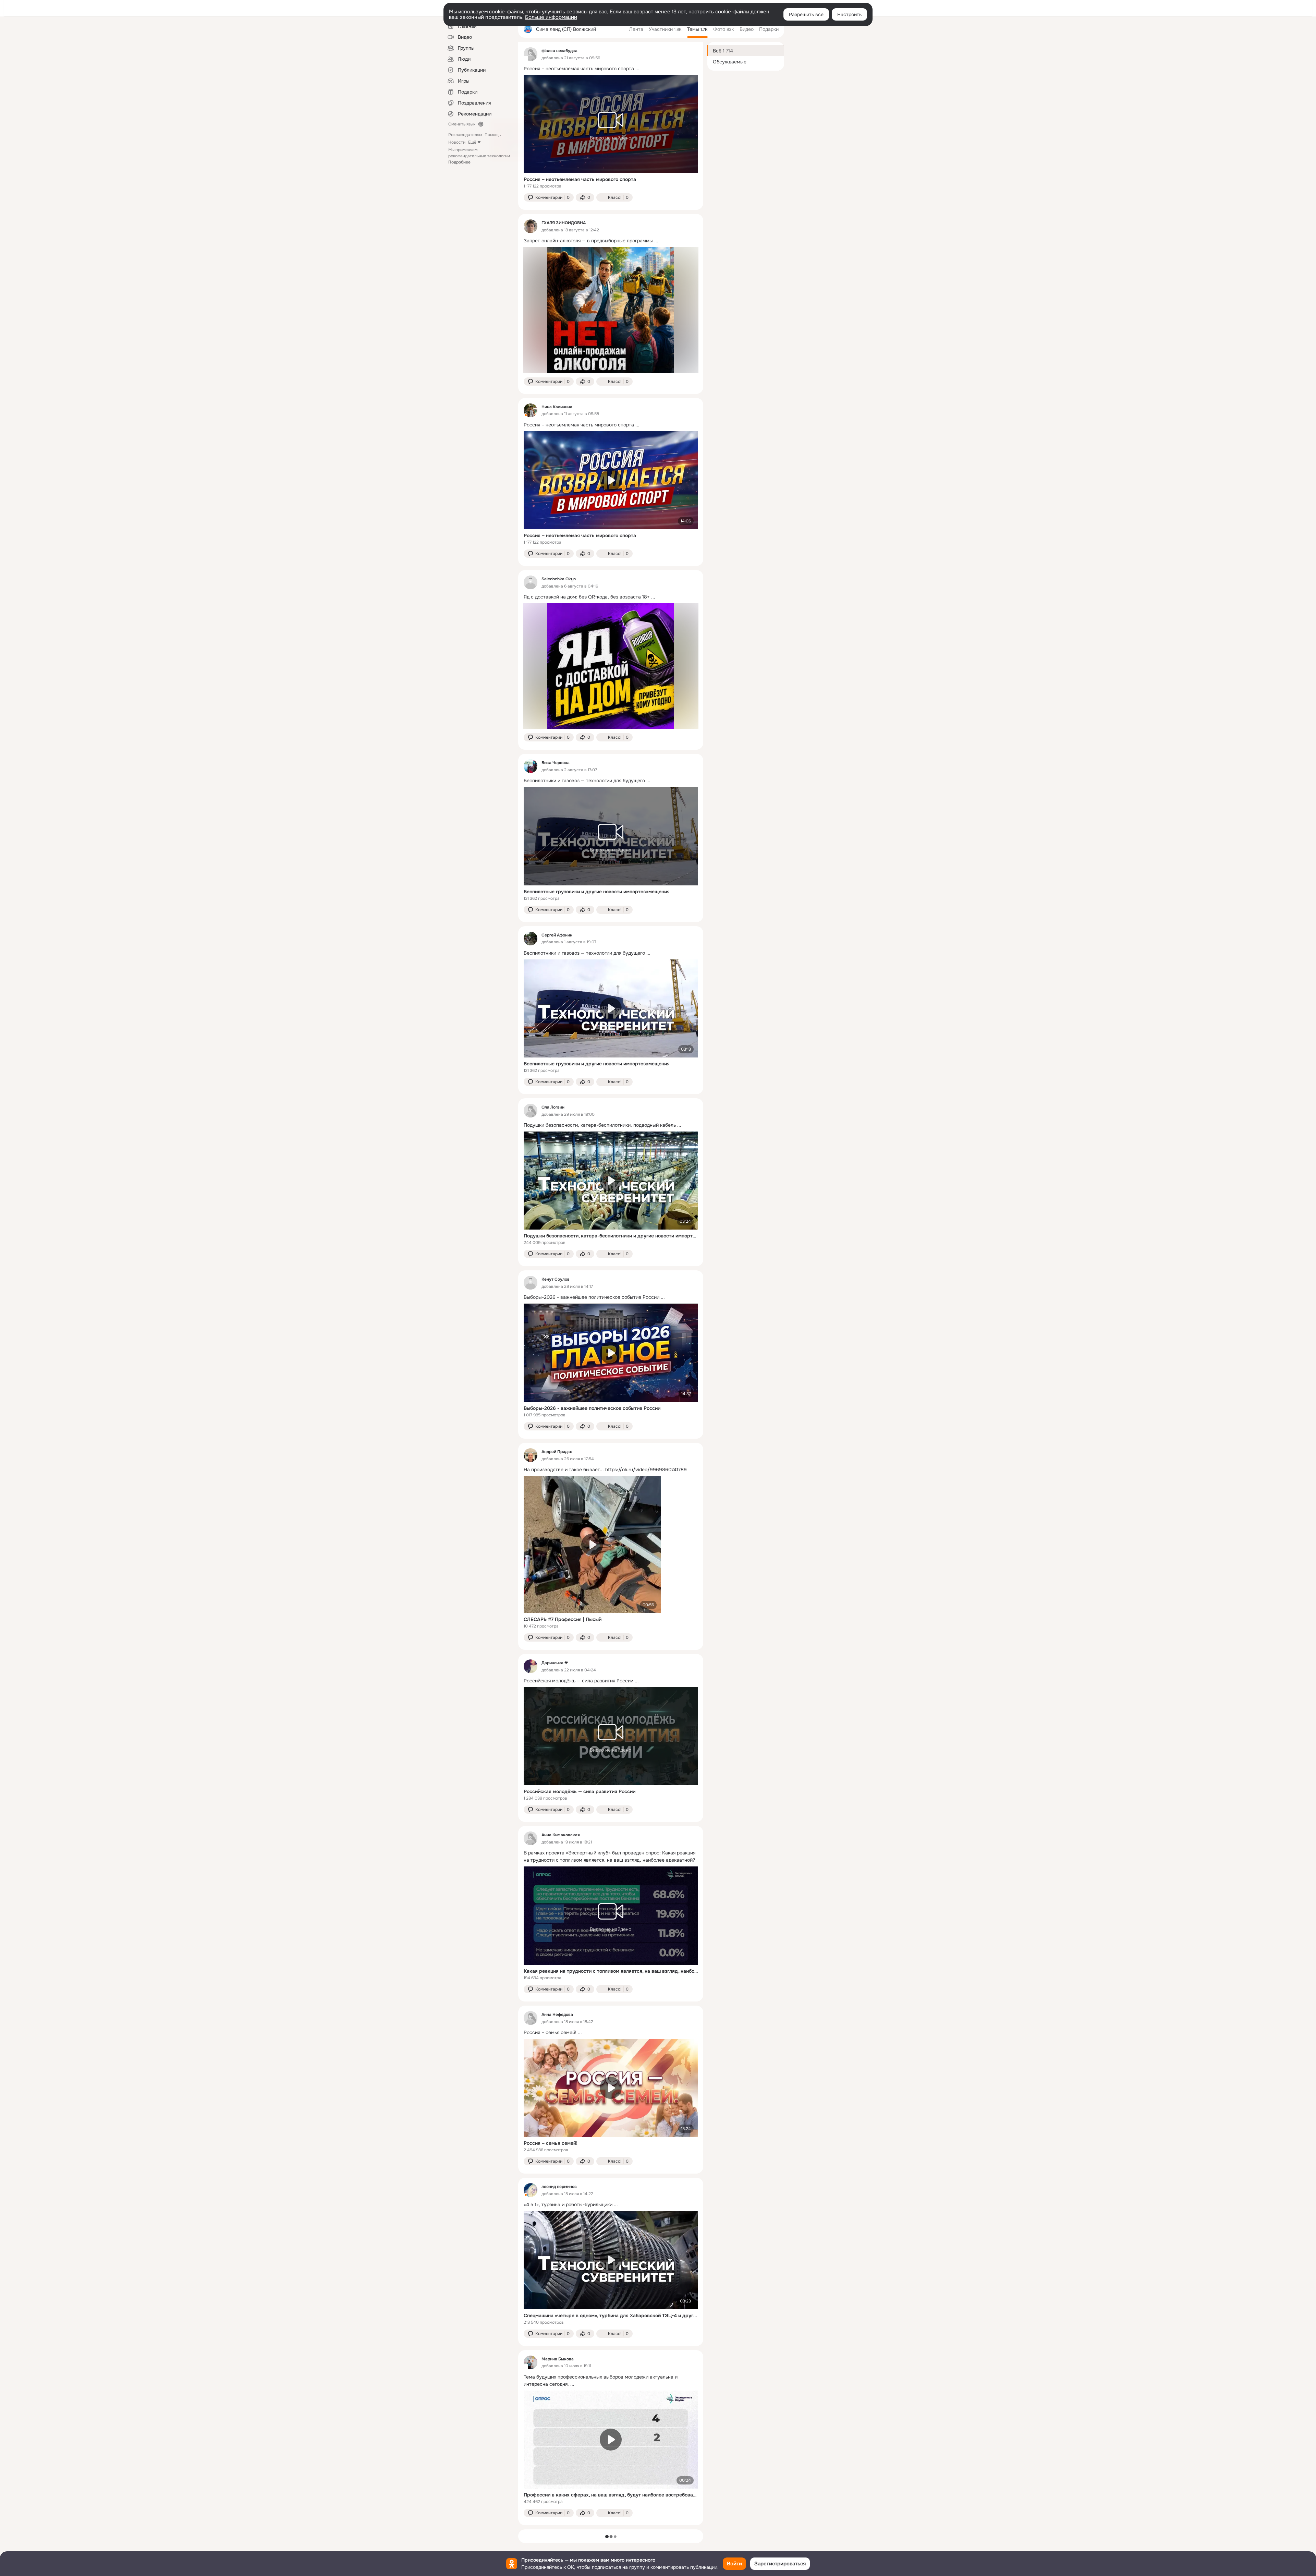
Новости (457, 142)
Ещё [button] (472, 142)
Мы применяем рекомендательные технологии (479, 156)
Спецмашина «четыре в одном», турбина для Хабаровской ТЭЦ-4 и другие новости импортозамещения (611, 2315)
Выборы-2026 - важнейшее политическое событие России (592, 1408)
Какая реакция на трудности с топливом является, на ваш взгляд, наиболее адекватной (611, 1971)
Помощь (493, 135)
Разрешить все (806, 14)
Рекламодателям (465, 135)
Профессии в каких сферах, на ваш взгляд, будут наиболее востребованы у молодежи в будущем (611, 2495)
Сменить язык (462, 124)
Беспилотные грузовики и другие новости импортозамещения (597, 892)
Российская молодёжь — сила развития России (580, 1791)
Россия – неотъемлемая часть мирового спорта (580, 179)
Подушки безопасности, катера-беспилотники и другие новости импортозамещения (611, 1236)
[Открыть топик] (611, 69)
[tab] (636, 29)
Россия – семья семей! (551, 2143)
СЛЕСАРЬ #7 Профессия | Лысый (563, 1619)
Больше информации (551, 17)
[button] (549, 197)
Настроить (849, 14)
